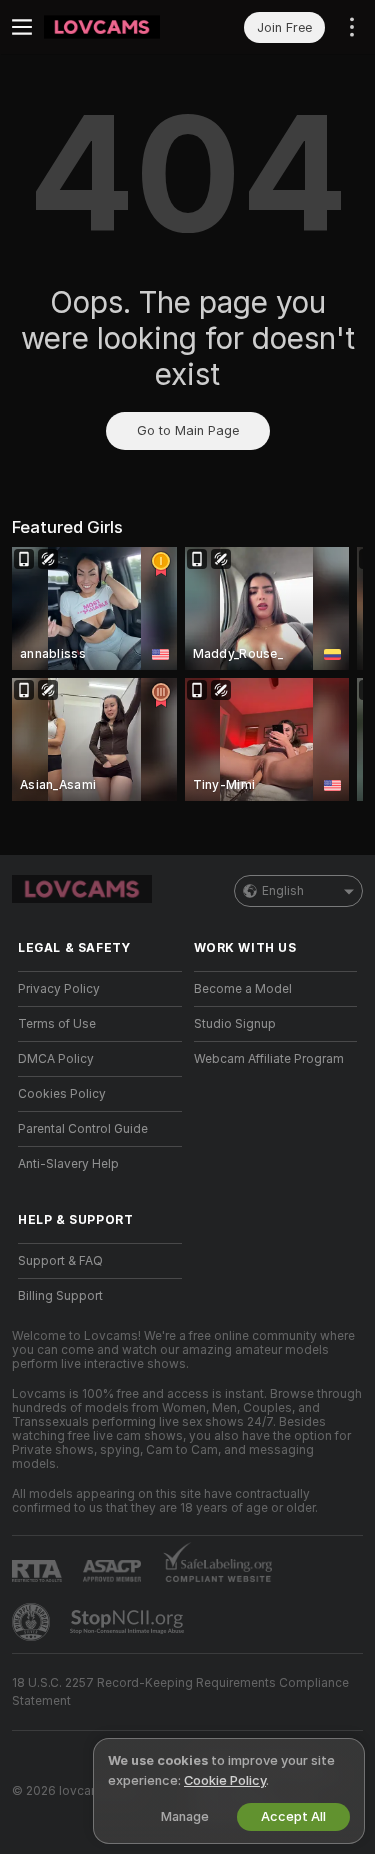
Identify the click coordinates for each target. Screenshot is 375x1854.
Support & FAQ (60, 1261)
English (283, 891)
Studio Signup (235, 1024)
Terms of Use (57, 1024)
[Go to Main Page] (116, 27)
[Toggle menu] (22, 27)
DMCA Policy (56, 1059)
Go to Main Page (188, 430)
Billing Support (60, 1296)
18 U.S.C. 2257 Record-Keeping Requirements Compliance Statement (180, 1692)
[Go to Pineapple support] (33, 1622)
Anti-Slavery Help (68, 1164)
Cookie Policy (225, 1780)
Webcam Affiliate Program (269, 1059)
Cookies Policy (62, 1094)
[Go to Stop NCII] (129, 1622)
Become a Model (243, 989)
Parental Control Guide (83, 1129)
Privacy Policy (59, 989)
